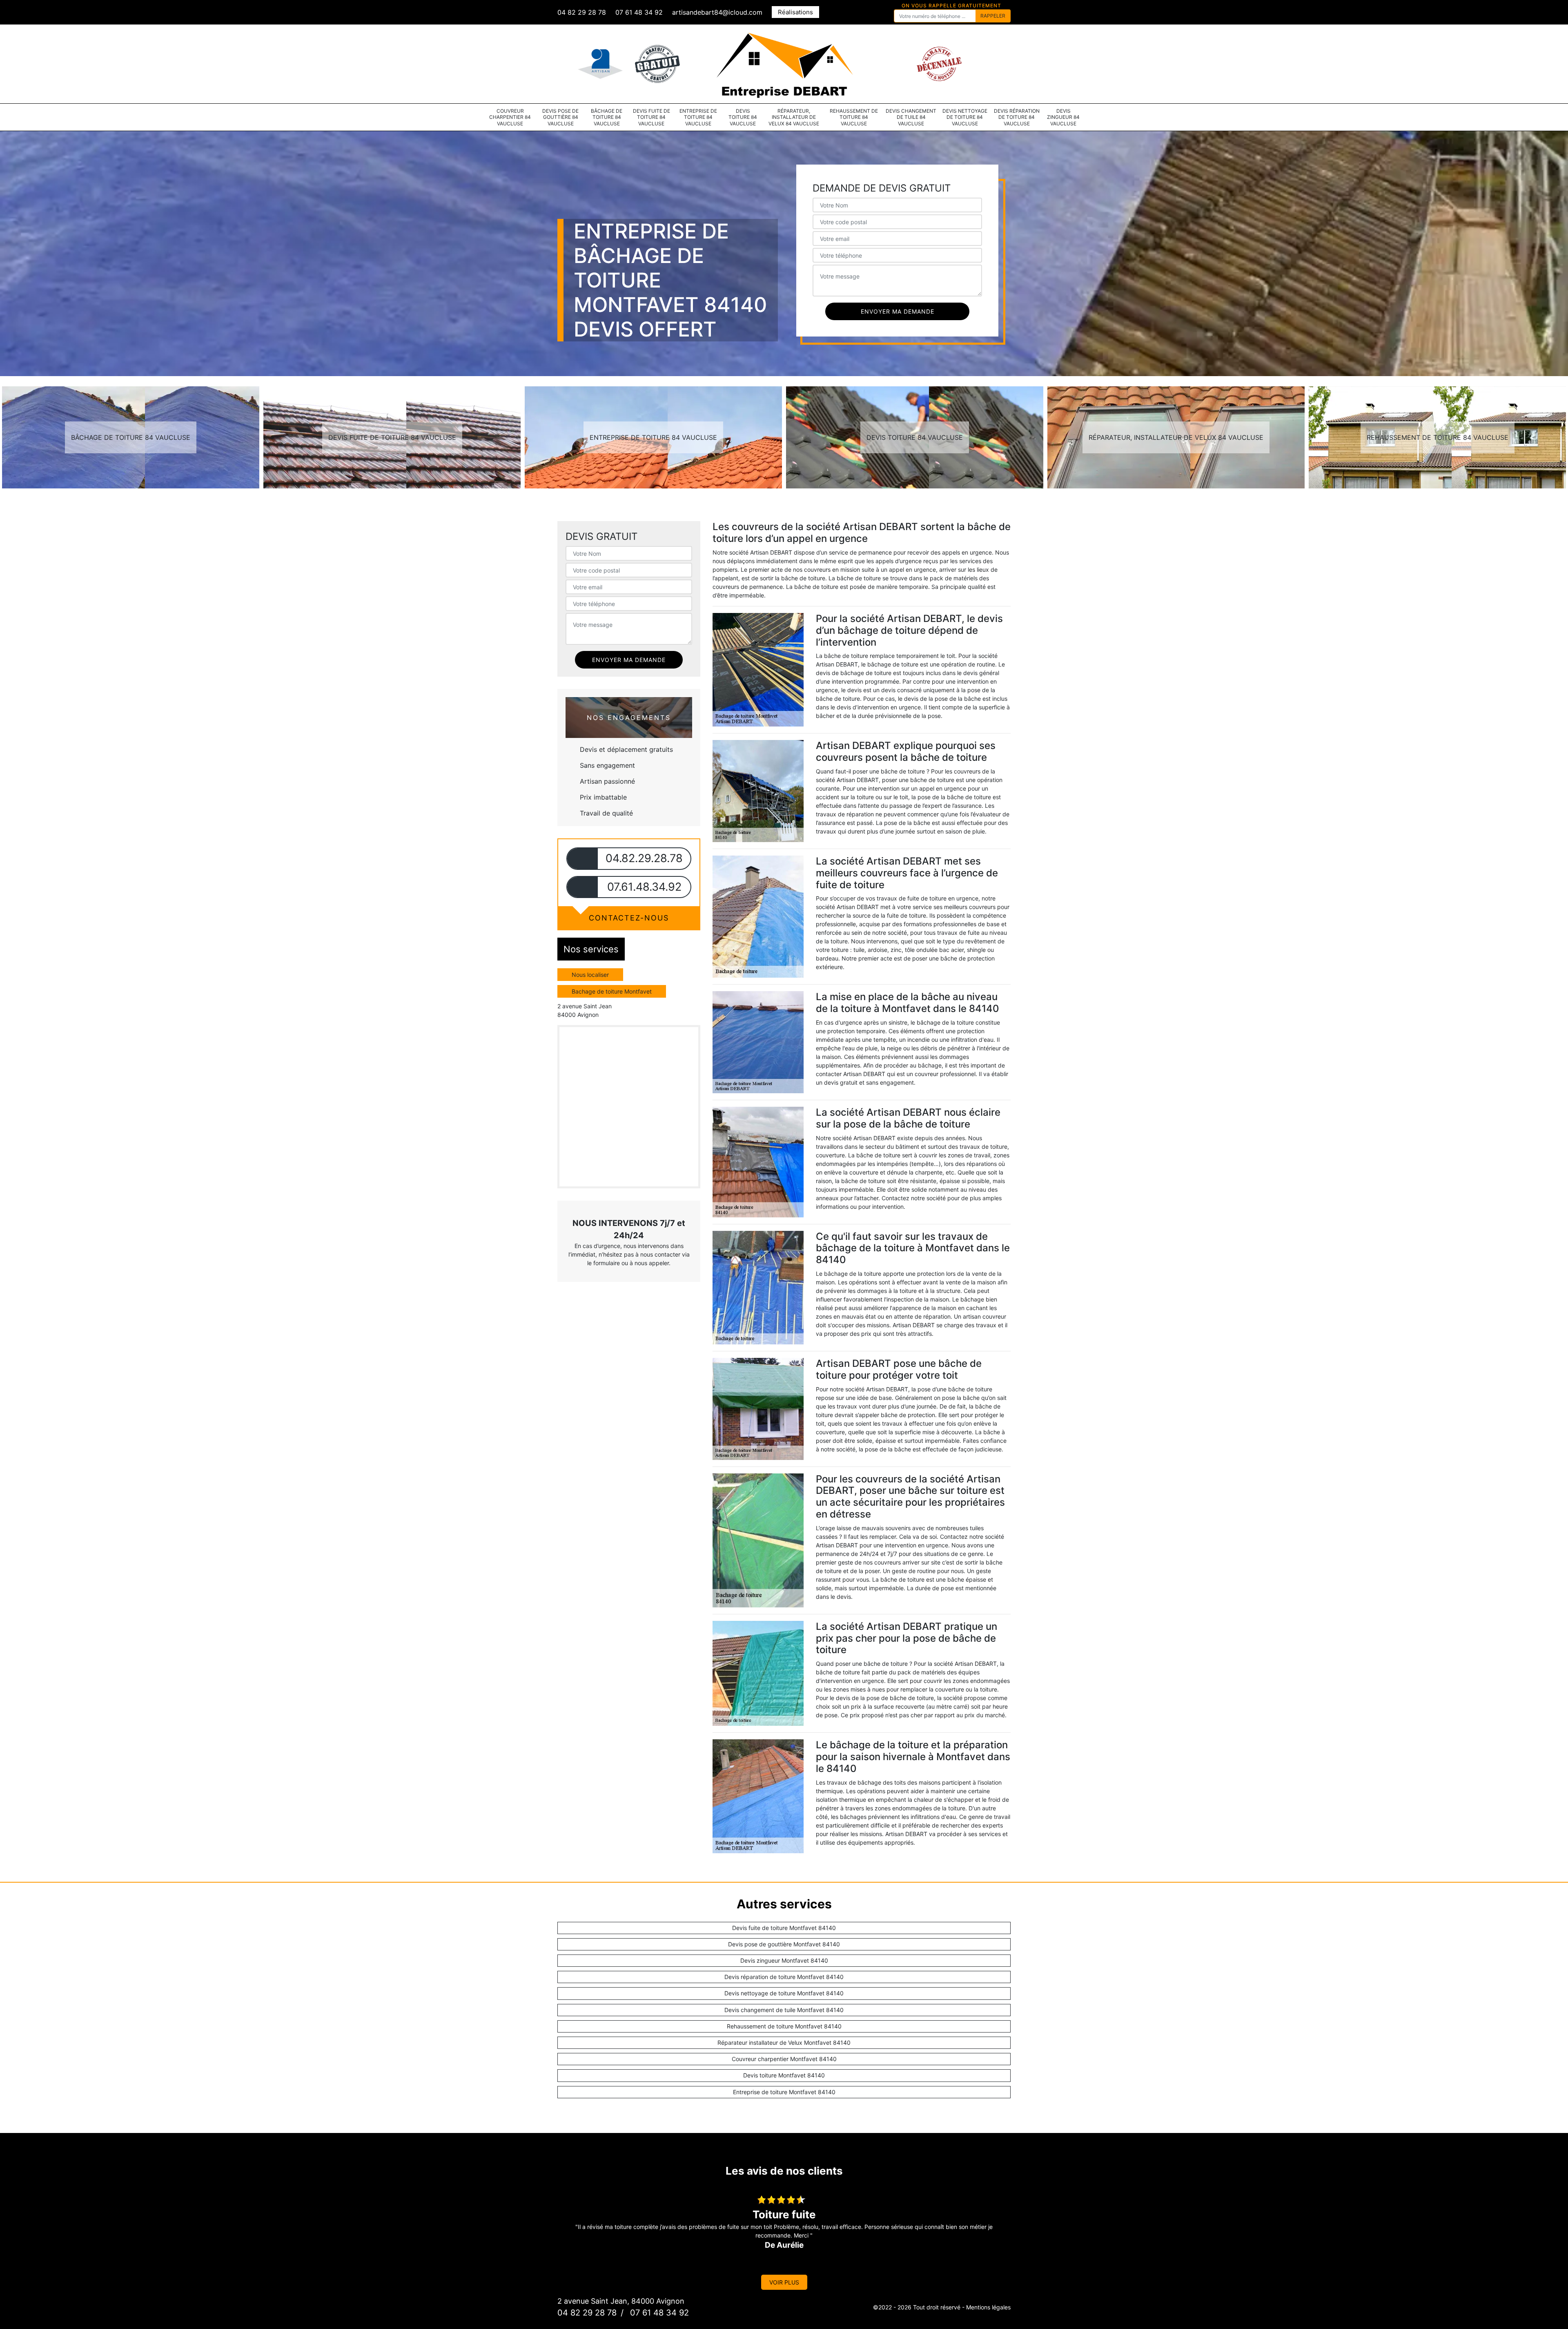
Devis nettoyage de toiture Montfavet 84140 (784, 1993)
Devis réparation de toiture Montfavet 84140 (784, 1977)
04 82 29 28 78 (582, 12)
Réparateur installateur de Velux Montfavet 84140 (784, 2043)
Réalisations (795, 12)
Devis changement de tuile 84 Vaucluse (911, 117)
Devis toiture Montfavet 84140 (784, 2075)
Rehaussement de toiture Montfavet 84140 (784, 2026)
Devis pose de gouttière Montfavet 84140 (784, 1944)
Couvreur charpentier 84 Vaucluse (510, 117)
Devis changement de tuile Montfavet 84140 (784, 2010)
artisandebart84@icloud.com (717, 12)
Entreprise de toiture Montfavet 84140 (784, 2092)
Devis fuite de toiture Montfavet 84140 (784, 1928)
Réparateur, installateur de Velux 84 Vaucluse (794, 117)
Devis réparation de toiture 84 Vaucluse (1017, 117)
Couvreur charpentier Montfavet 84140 (784, 2059)
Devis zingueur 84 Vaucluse (1063, 117)
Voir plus (784, 2282)
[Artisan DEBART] (784, 63)
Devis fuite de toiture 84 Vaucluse (651, 117)
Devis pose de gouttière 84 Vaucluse (560, 117)
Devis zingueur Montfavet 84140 (784, 1960)
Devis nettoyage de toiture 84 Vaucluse (965, 117)
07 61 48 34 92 (639, 12)
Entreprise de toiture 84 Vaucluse (698, 117)
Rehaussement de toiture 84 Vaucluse (854, 117)
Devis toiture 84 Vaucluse (743, 117)
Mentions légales (988, 2307)
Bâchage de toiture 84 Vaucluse (607, 117)
